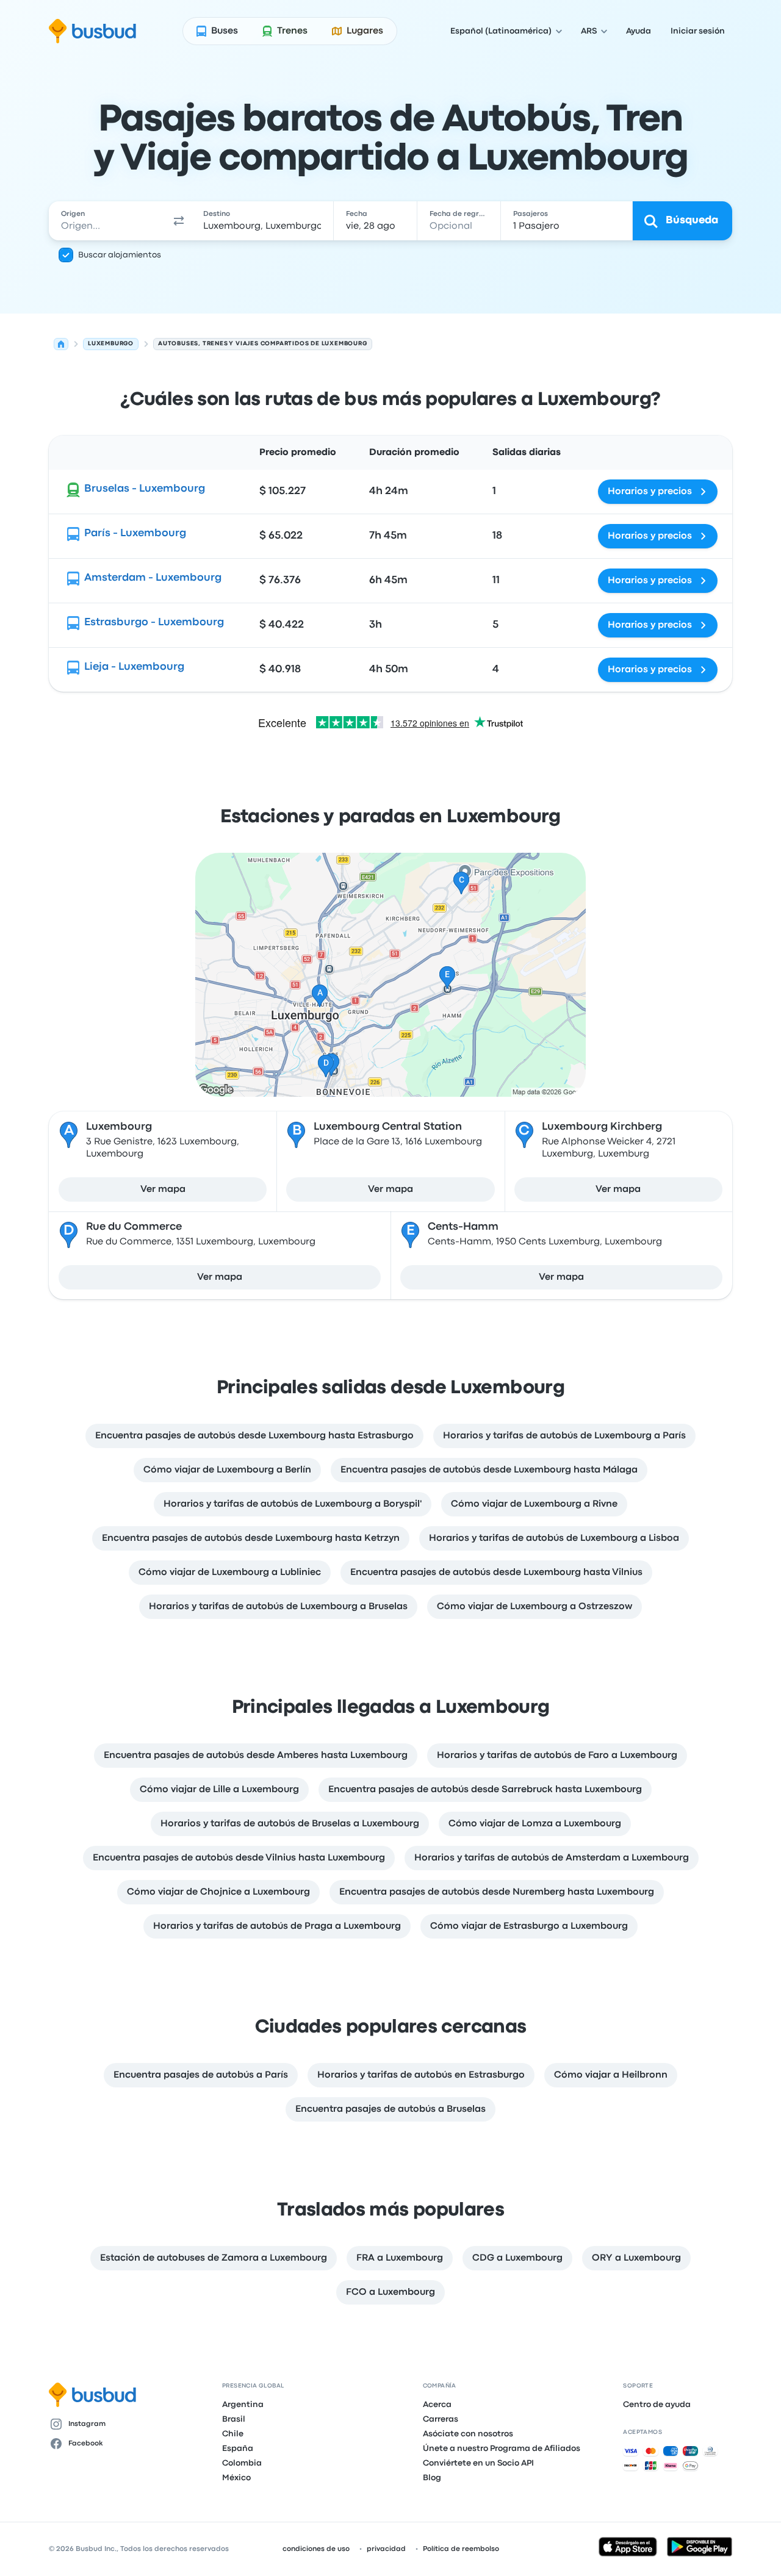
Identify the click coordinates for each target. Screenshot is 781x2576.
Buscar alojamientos (120, 255)
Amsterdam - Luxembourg (153, 578)
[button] (179, 221)
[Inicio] (61, 344)
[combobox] (108, 221)
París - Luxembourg (135, 533)
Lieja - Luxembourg (134, 667)
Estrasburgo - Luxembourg (154, 622)
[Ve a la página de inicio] (92, 31)
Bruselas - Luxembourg (145, 489)
